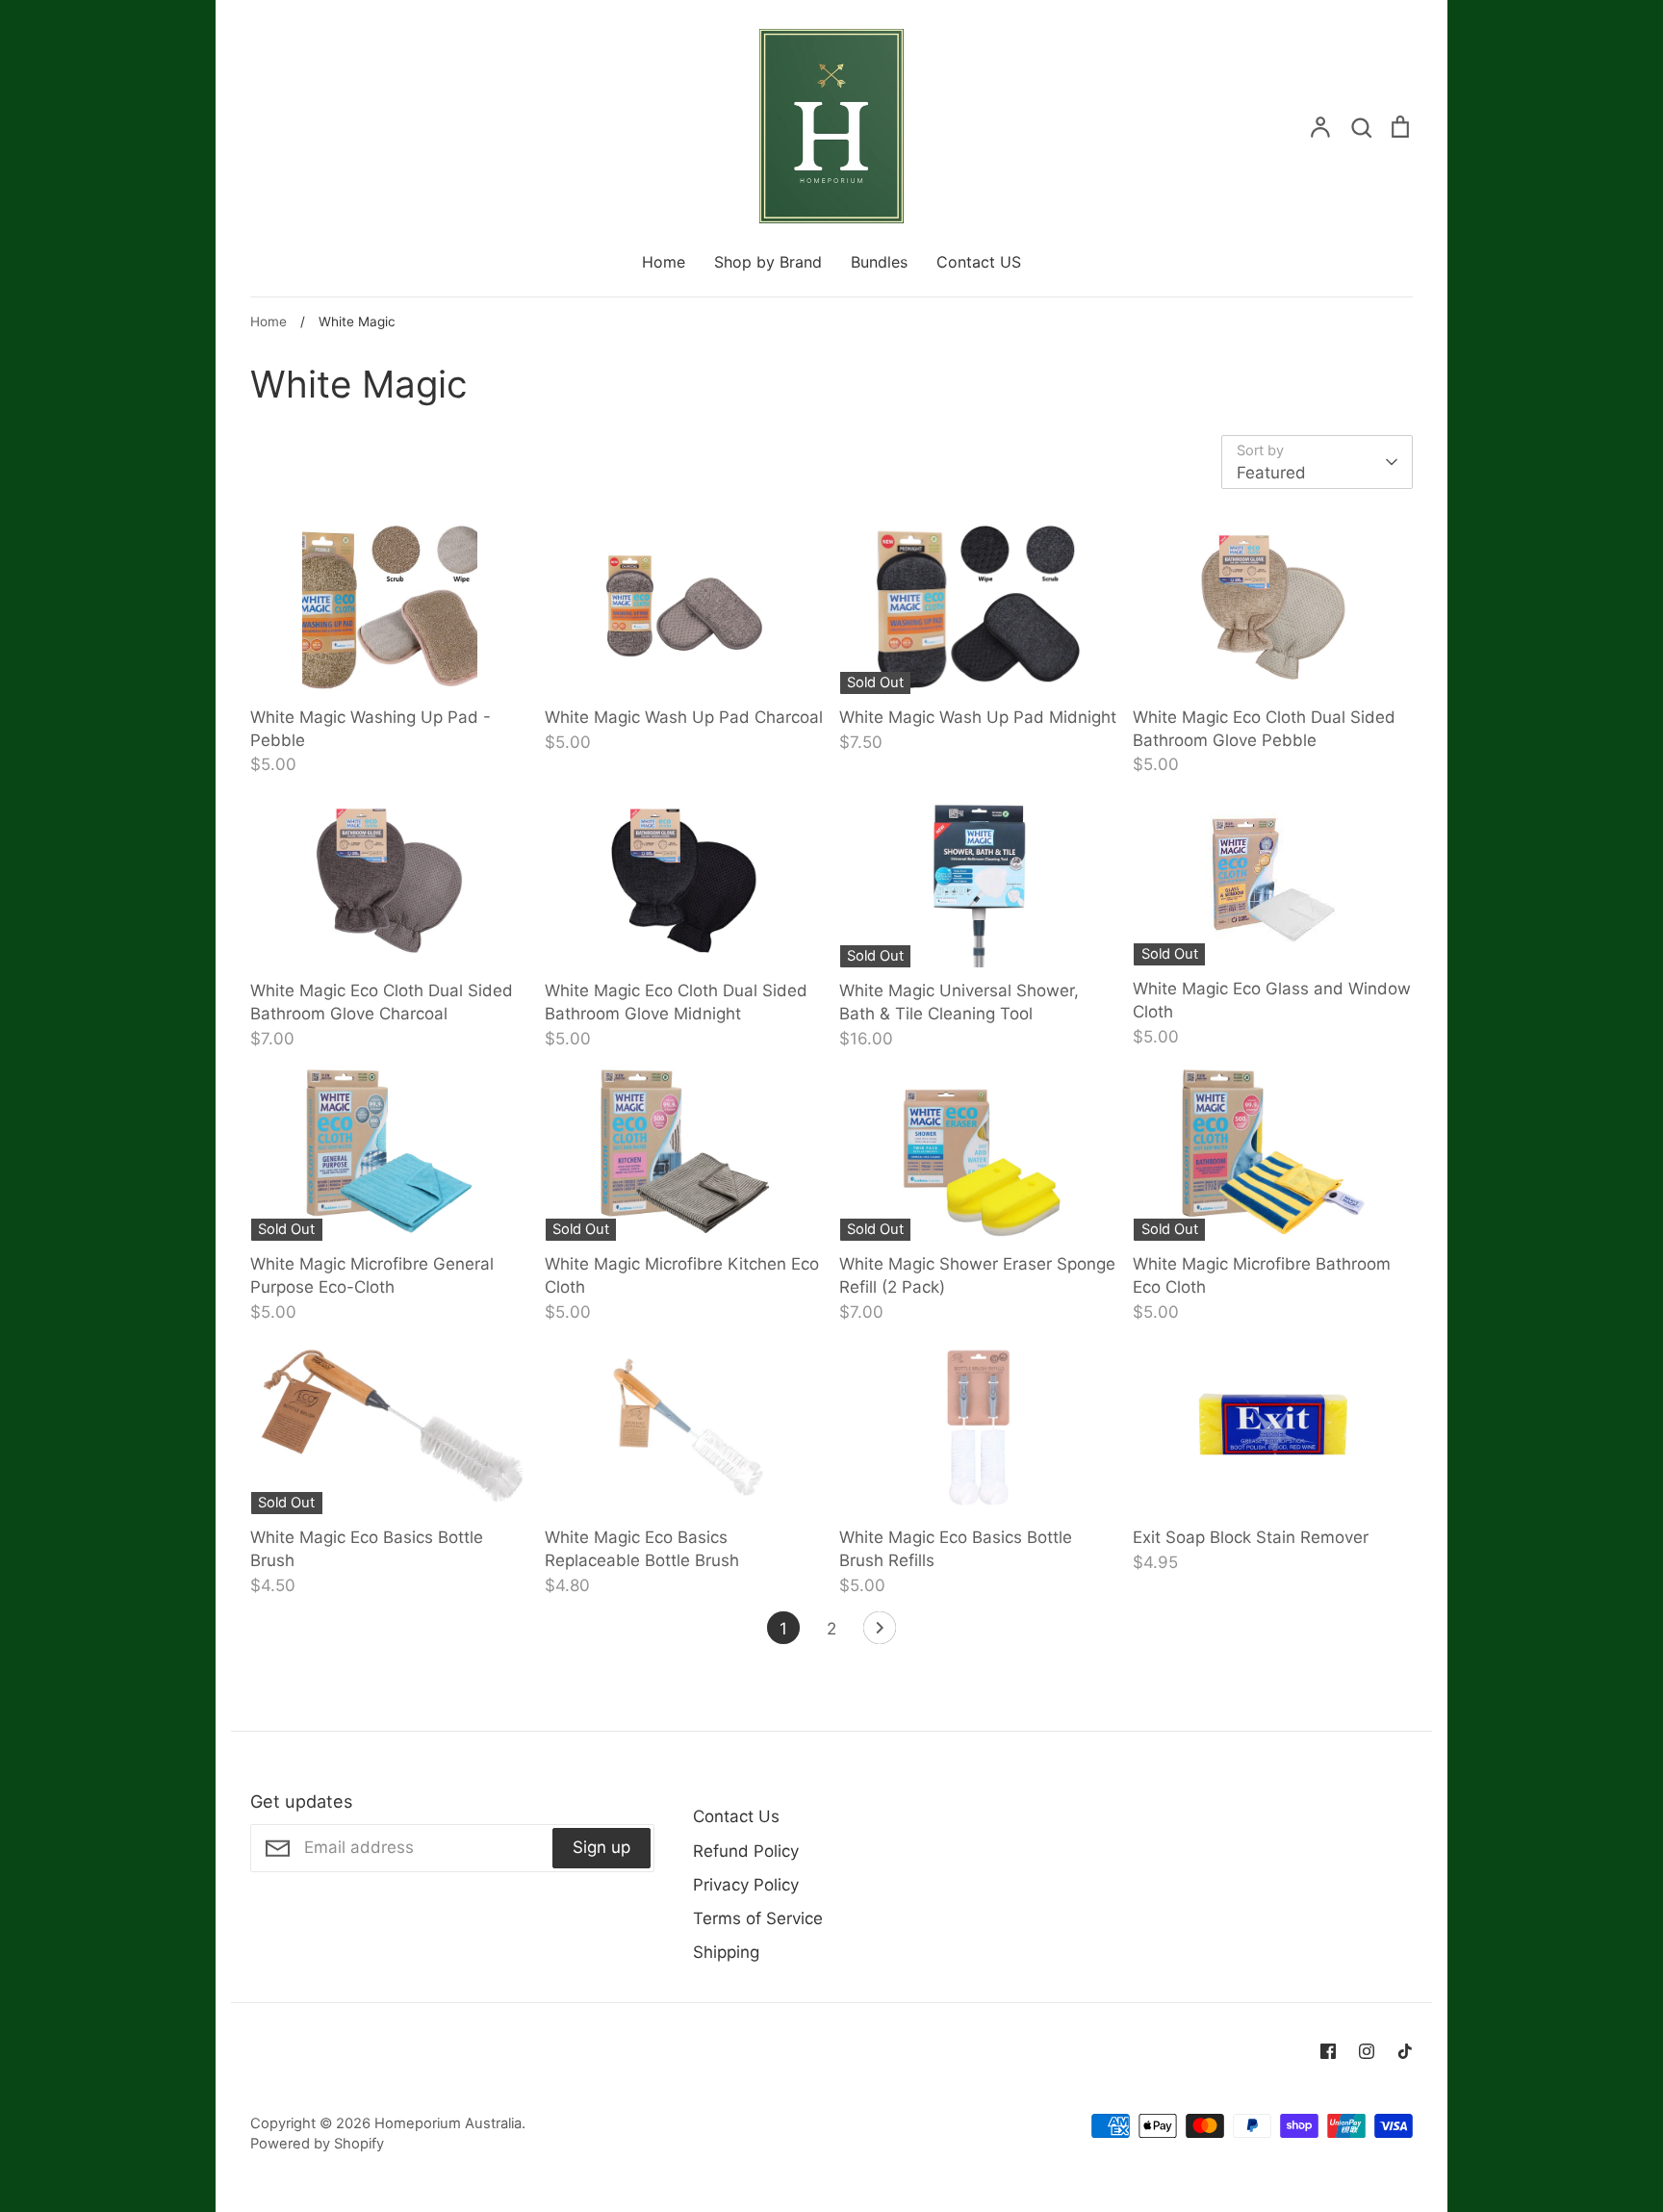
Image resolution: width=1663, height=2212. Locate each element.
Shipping (726, 1952)
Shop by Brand (768, 262)
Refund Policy (746, 1851)
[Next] (880, 1633)
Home (664, 262)
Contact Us (736, 1816)
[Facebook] (1328, 2051)
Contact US (979, 262)
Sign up (601, 1847)
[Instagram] (1367, 2051)
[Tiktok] (1405, 2051)
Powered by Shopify (317, 2144)
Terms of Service (758, 1918)
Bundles (879, 262)
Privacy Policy (746, 1885)
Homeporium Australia (448, 2123)
